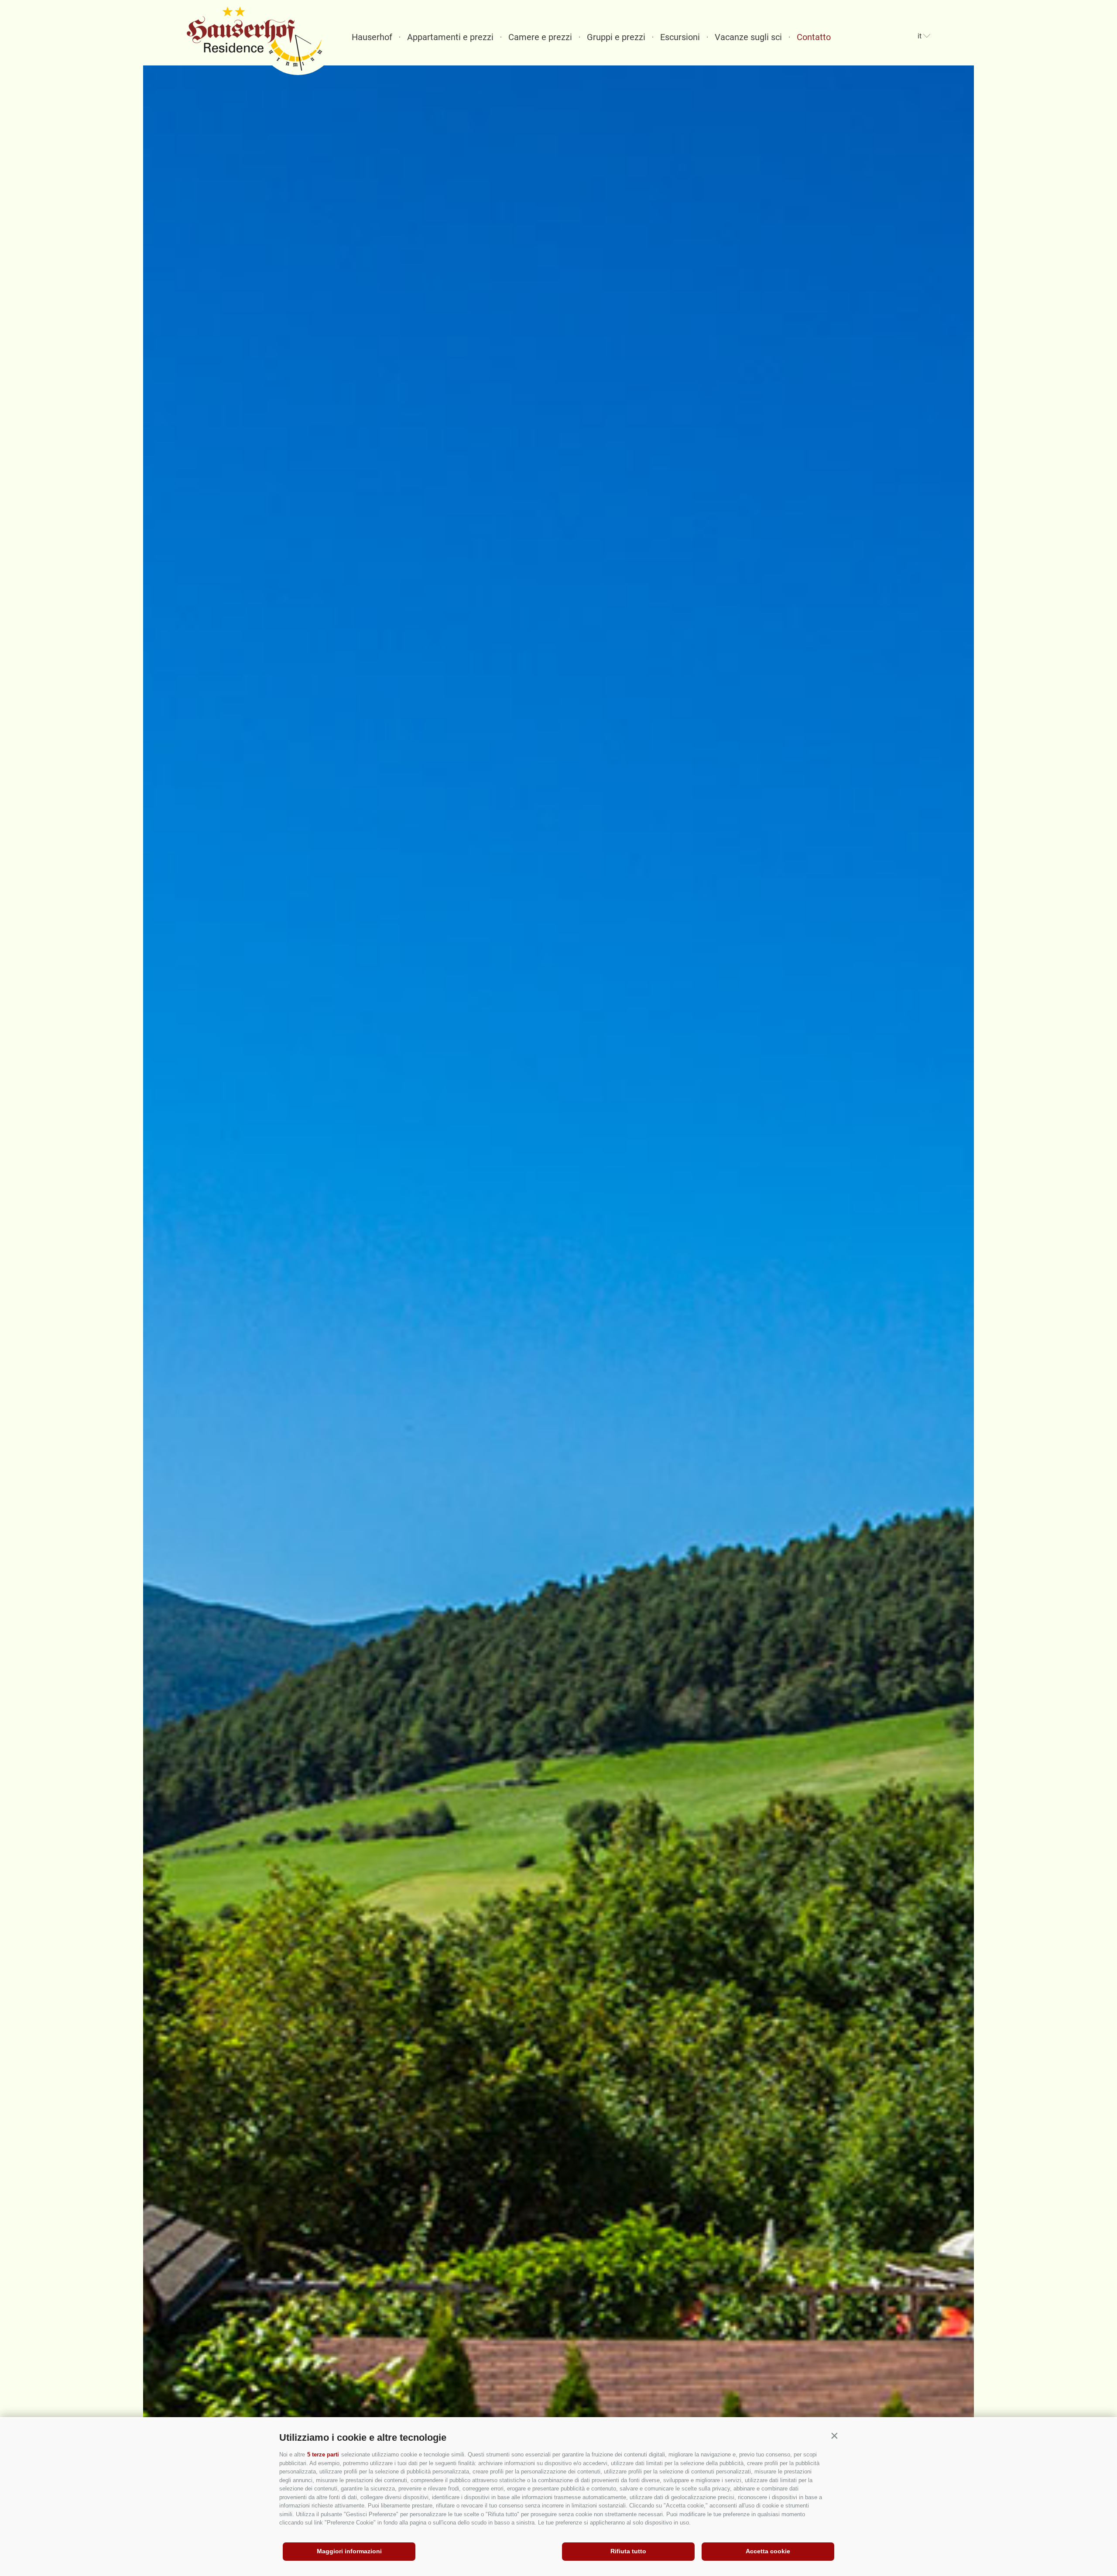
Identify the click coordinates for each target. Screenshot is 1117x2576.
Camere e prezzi (540, 37)
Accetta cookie (768, 2551)
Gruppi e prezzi (616, 37)
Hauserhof (372, 37)
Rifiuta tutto (628, 2551)
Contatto (814, 37)
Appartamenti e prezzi (450, 37)
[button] (834, 2436)
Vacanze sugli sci (748, 37)
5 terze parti (323, 2454)
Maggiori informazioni (349, 2551)
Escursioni (680, 37)
